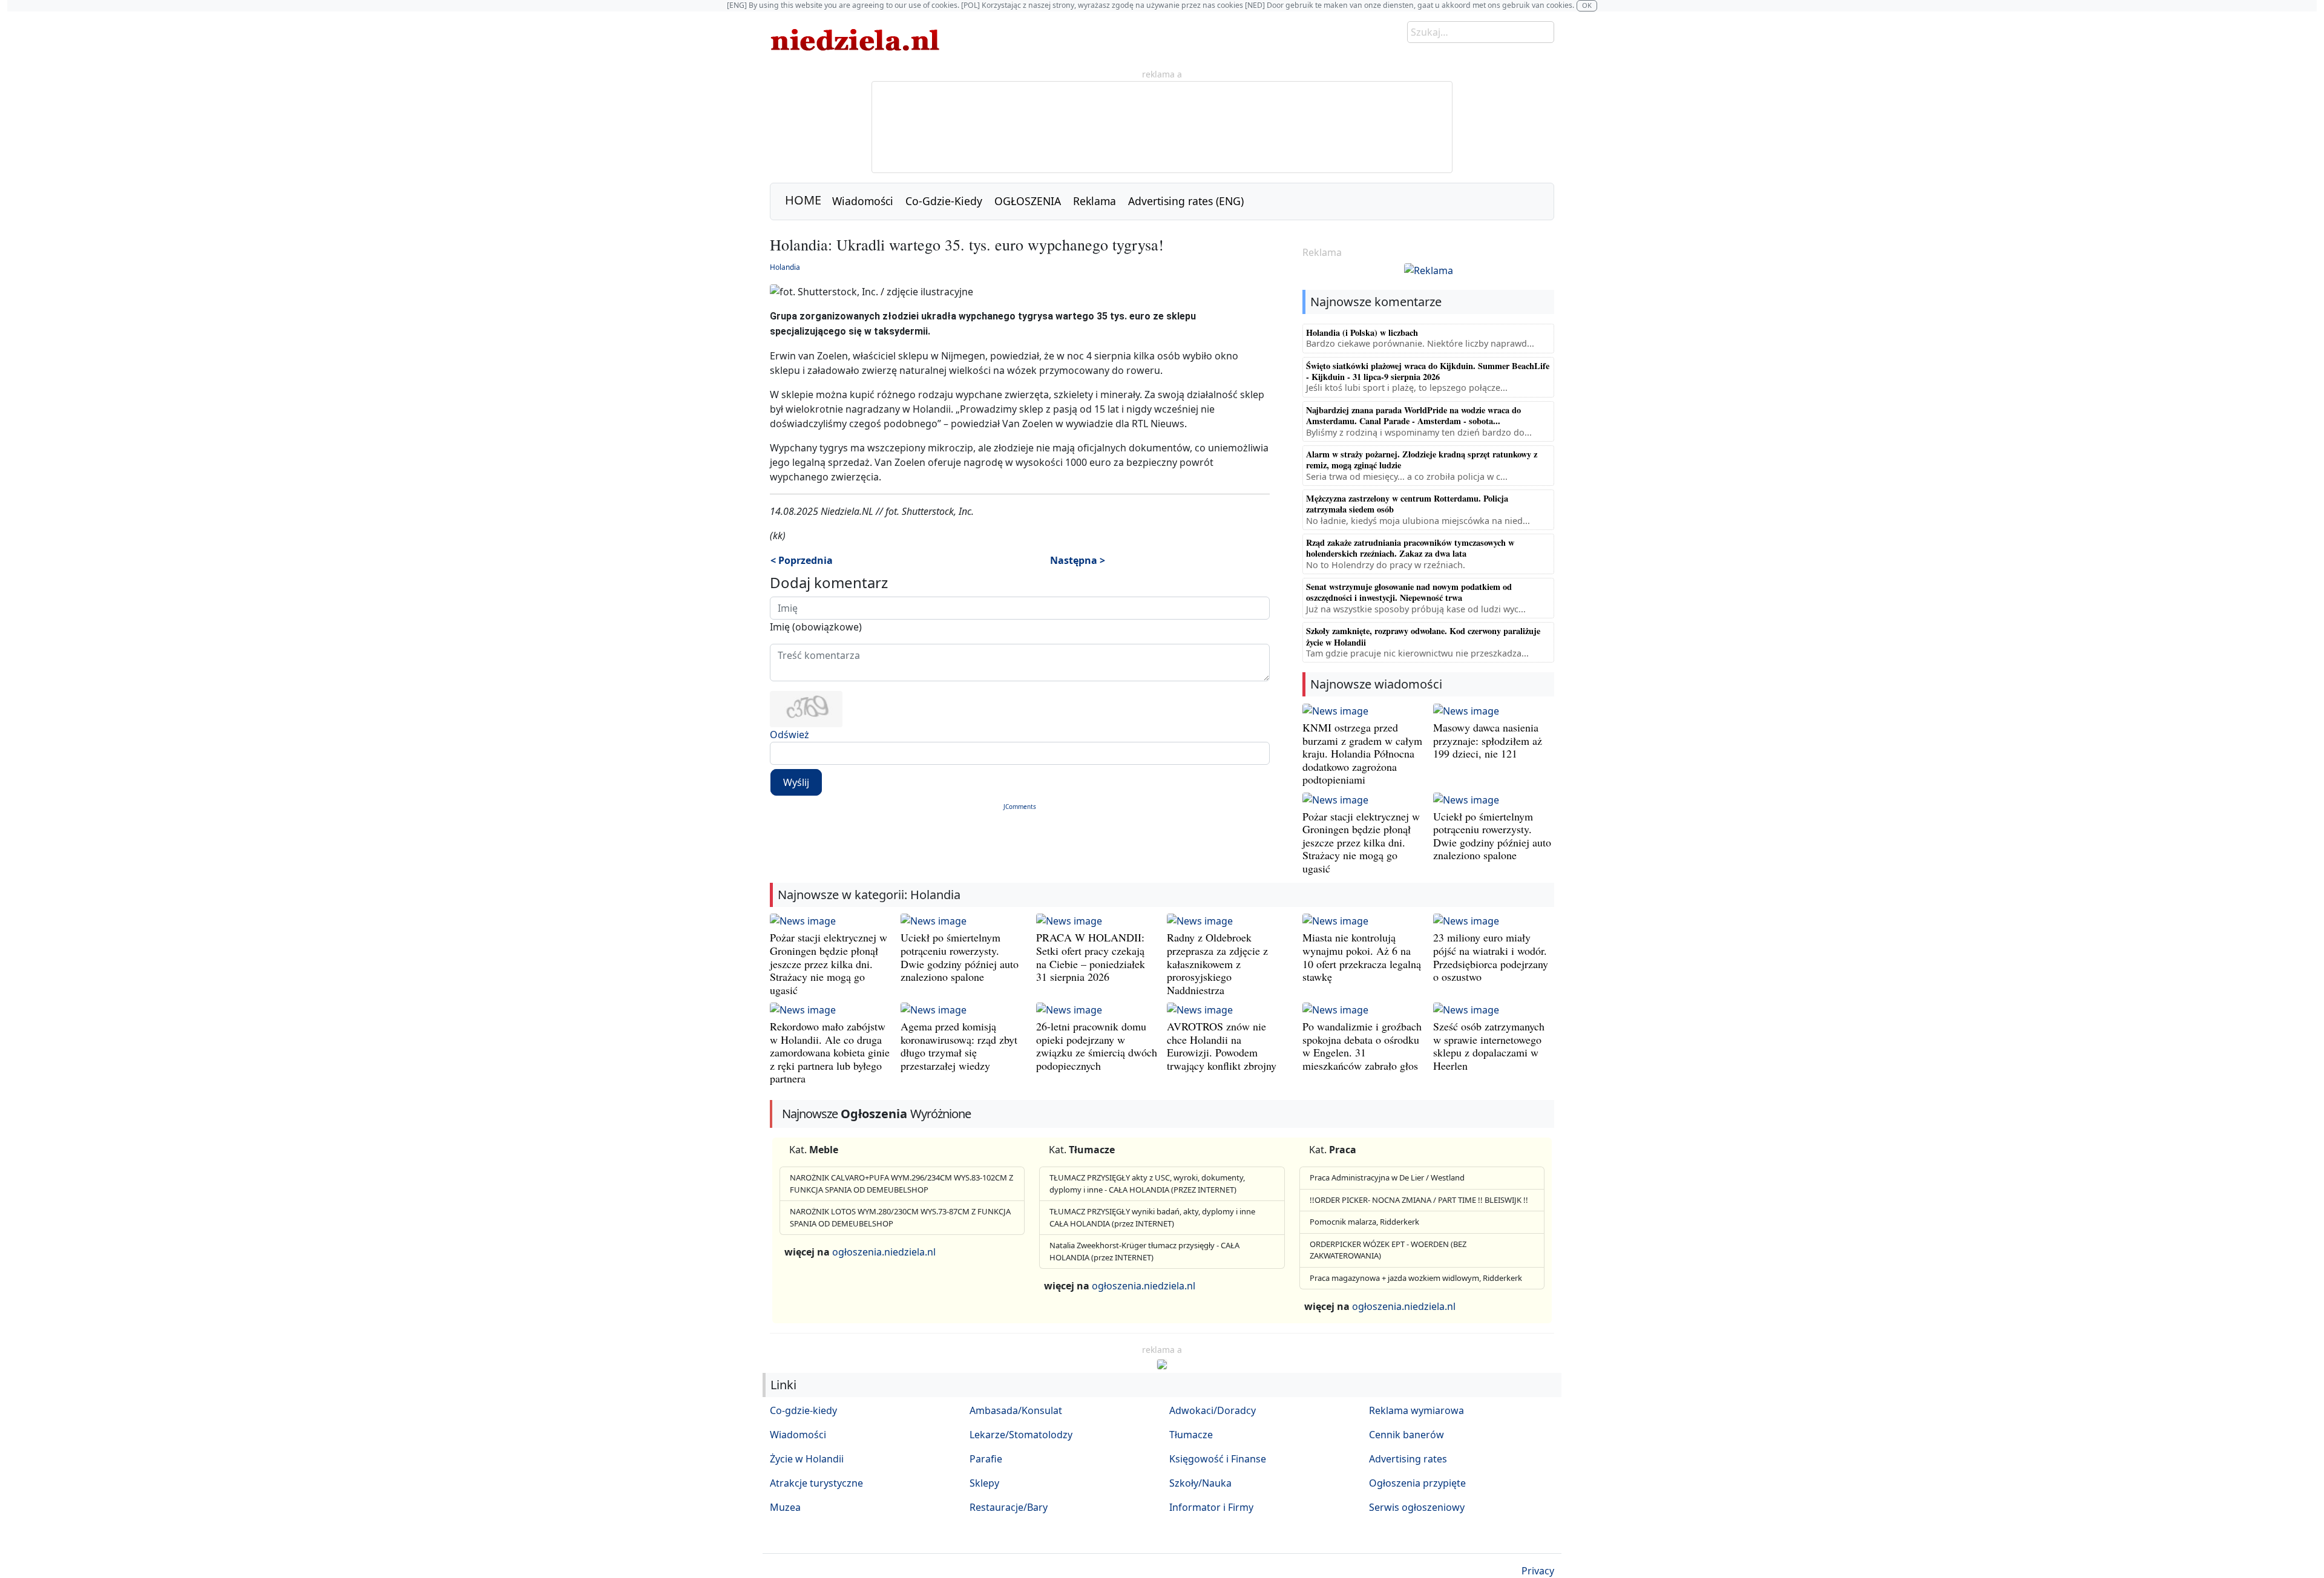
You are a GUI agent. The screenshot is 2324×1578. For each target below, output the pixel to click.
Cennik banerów (1407, 1435)
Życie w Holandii (807, 1459)
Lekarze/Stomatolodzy (1021, 1435)
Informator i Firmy (1211, 1507)
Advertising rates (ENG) (1186, 201)
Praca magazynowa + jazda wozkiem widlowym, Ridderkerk (1416, 1278)
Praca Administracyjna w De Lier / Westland (1387, 1177)
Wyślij (796, 782)
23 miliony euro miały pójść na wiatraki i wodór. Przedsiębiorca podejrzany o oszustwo (1491, 957)
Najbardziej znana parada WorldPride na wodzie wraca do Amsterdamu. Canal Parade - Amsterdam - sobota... (1413, 415)
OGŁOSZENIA (1028, 201)
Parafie (986, 1459)
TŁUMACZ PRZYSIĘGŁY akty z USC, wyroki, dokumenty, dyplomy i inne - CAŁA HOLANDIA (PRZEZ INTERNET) (1147, 1183)
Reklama (1095, 201)
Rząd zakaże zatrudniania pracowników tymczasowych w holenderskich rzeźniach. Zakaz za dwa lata (1410, 548)
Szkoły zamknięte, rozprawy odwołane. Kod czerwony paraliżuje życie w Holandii (1423, 636)
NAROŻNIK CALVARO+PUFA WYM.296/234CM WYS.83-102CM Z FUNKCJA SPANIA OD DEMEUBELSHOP (901, 1183)
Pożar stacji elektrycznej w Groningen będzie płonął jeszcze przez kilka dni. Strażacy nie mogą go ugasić (1361, 842)
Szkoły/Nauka (1200, 1483)
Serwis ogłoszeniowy (1417, 1507)
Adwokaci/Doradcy (1213, 1410)
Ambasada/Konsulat (1016, 1410)
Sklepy (984, 1483)
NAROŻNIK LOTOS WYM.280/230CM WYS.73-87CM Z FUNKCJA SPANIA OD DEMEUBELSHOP (900, 1217)
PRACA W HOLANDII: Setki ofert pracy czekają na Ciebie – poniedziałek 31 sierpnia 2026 (1091, 957)
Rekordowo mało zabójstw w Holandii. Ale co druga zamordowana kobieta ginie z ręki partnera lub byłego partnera (830, 1052)
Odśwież (789, 735)
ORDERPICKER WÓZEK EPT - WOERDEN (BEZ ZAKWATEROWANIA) (1388, 1250)
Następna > (1078, 560)
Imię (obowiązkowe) (816, 627)
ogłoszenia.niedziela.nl (884, 1252)
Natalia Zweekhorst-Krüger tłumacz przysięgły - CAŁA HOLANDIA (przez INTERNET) (1144, 1251)
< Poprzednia (802, 560)
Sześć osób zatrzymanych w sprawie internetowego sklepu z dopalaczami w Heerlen (1489, 1046)
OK (1587, 5)
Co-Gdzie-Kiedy (944, 201)
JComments (1020, 807)
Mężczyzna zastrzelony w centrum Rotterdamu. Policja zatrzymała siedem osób (1407, 504)
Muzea (785, 1507)
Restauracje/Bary (1009, 1507)
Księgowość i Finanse (1218, 1459)
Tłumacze (1191, 1435)
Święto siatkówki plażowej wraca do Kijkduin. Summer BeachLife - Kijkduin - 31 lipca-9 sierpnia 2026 (1428, 371)
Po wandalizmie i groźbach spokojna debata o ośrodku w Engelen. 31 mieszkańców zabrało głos (1362, 1046)
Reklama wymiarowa (1416, 1410)
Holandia (785, 267)
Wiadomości (863, 201)
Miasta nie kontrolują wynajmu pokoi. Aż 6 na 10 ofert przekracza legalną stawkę (1362, 957)
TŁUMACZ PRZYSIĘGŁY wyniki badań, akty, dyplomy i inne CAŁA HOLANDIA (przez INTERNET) (1152, 1217)
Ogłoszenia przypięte (1417, 1483)
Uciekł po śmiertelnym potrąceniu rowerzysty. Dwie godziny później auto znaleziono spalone (1492, 836)
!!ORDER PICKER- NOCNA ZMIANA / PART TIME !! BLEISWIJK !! (1419, 1200)
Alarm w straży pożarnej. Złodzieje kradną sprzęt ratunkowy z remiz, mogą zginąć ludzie (1422, 460)
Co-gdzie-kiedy (803, 1410)
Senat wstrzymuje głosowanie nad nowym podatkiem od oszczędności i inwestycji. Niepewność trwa (1409, 592)
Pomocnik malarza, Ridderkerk (1364, 1222)
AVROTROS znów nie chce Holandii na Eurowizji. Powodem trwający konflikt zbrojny (1222, 1046)
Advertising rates (1408, 1459)
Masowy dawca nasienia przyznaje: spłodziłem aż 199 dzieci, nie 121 (1488, 740)
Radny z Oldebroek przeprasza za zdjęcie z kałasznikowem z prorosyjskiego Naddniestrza (1217, 963)
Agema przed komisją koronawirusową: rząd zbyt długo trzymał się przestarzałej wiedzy (959, 1046)
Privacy (1538, 1571)
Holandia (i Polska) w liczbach (1362, 332)
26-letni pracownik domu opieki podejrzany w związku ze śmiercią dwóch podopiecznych (1097, 1046)
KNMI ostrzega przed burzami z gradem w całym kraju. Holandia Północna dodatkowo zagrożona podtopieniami (1362, 753)
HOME (803, 200)
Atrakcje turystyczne (816, 1483)
